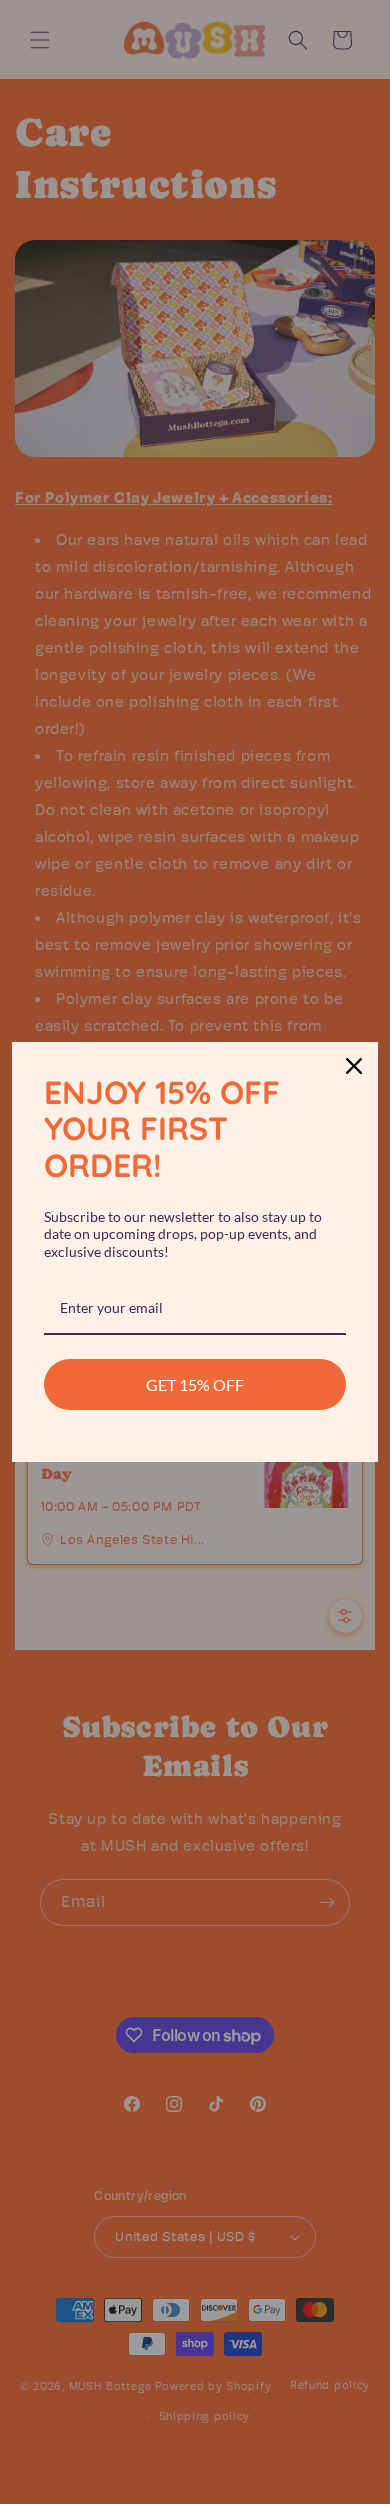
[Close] (354, 1066)
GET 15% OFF (195, 1384)
